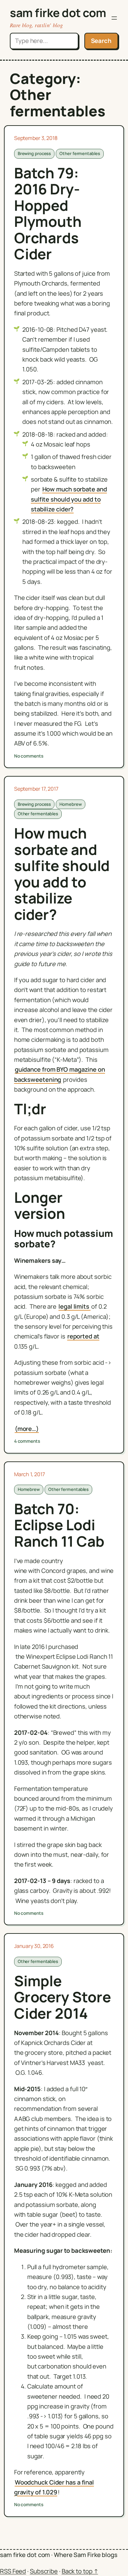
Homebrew (70, 804)
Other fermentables (80, 153)
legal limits (75, 1306)
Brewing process (34, 153)
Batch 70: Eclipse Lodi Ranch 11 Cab (59, 1525)
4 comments (27, 1441)
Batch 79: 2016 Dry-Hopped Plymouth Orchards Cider (48, 214)
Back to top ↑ (80, 2571)
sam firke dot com (58, 13)
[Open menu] (114, 18)
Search (101, 41)
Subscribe (44, 2571)
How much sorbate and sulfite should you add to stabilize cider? (69, 499)
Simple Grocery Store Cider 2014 (63, 1997)
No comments (29, 756)
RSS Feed (13, 2571)
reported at (83, 1336)
